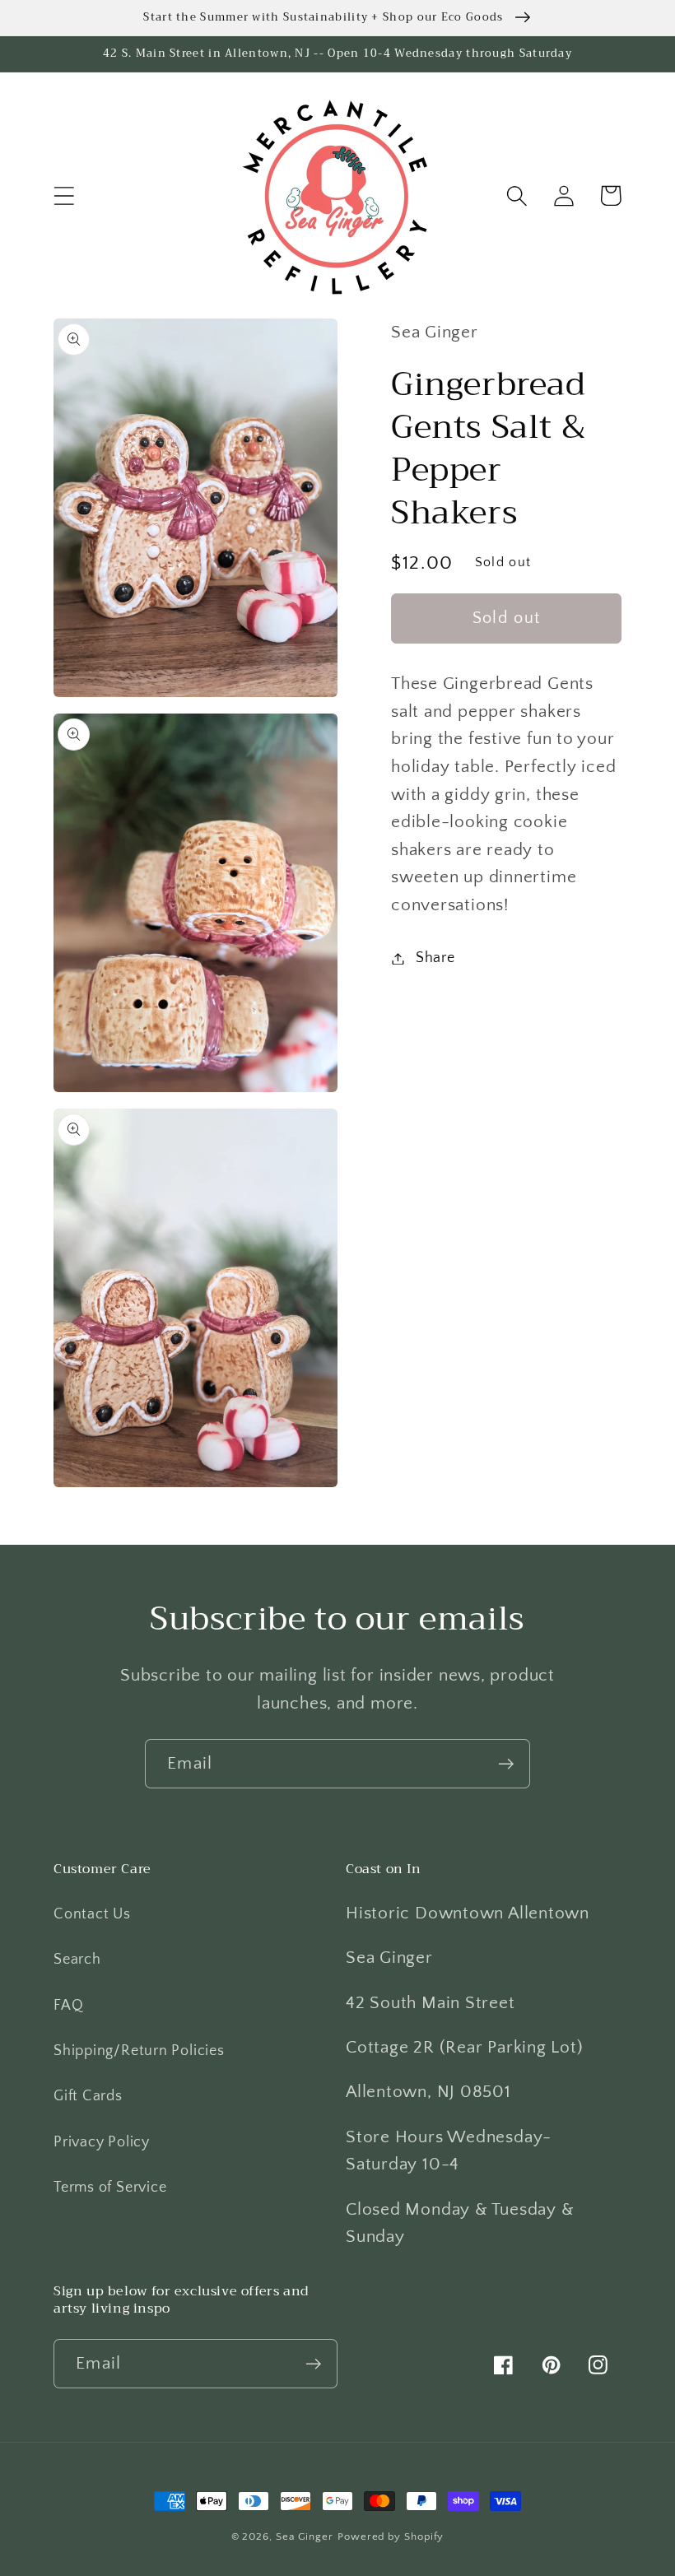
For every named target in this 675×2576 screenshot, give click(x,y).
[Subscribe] (506, 1764)
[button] (64, 195)
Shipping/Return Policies (139, 2051)
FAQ (68, 2006)
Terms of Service (110, 2188)
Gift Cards (88, 2096)
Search (77, 1960)
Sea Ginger (305, 2536)
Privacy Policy (102, 2142)
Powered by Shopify (391, 2536)
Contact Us (92, 1914)
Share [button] (435, 958)
